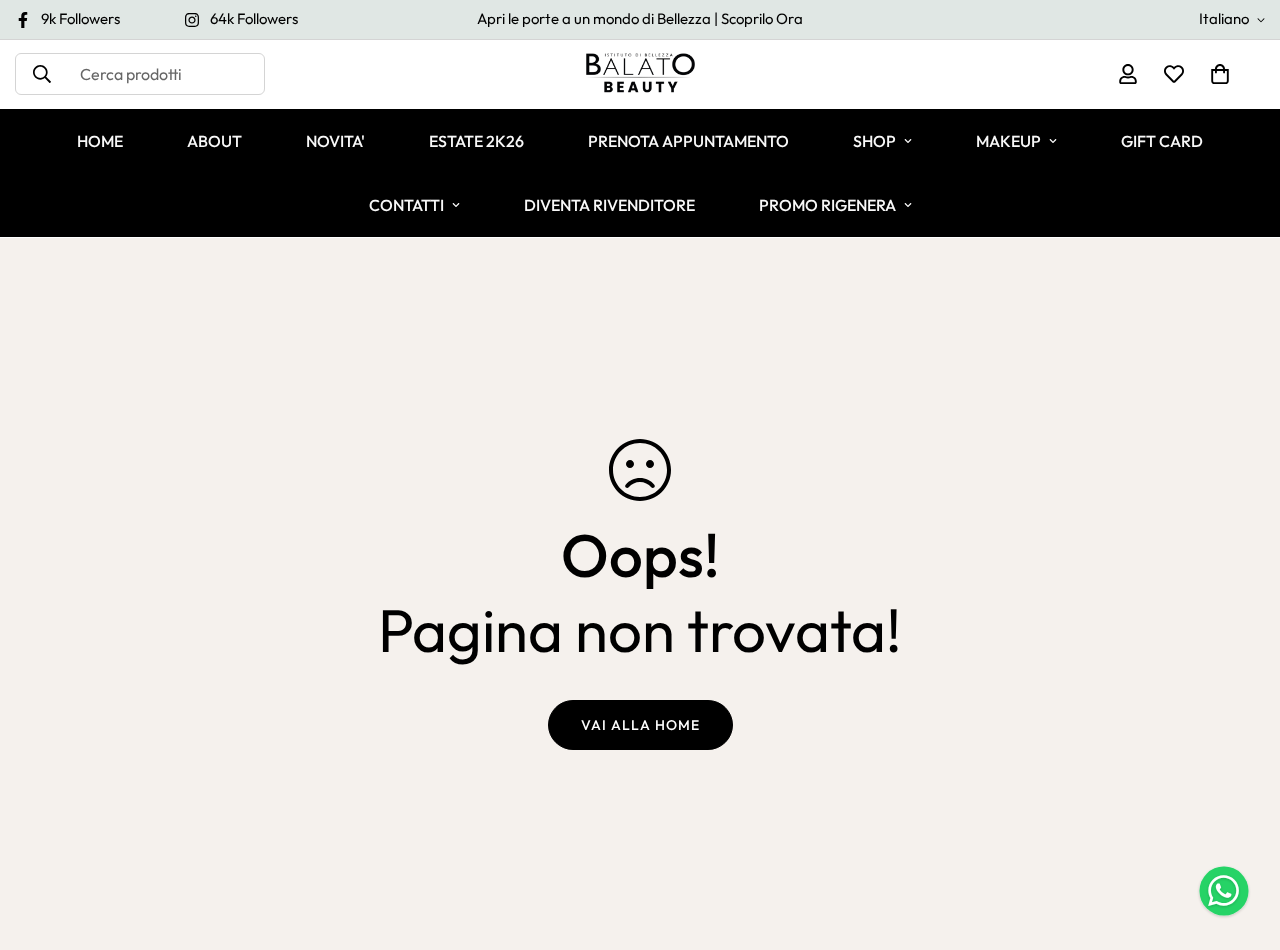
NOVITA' (335, 141)
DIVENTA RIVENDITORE (609, 205)
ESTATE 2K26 (476, 141)
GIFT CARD (1162, 141)
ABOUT (214, 141)
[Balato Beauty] (640, 74)
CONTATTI (406, 205)
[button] (1220, 74)
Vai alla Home (640, 725)
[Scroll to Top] (1241, 841)
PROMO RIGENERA (827, 205)
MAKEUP (1008, 141)
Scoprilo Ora (762, 18)
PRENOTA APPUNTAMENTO (688, 141)
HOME (100, 141)
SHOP (874, 141)
